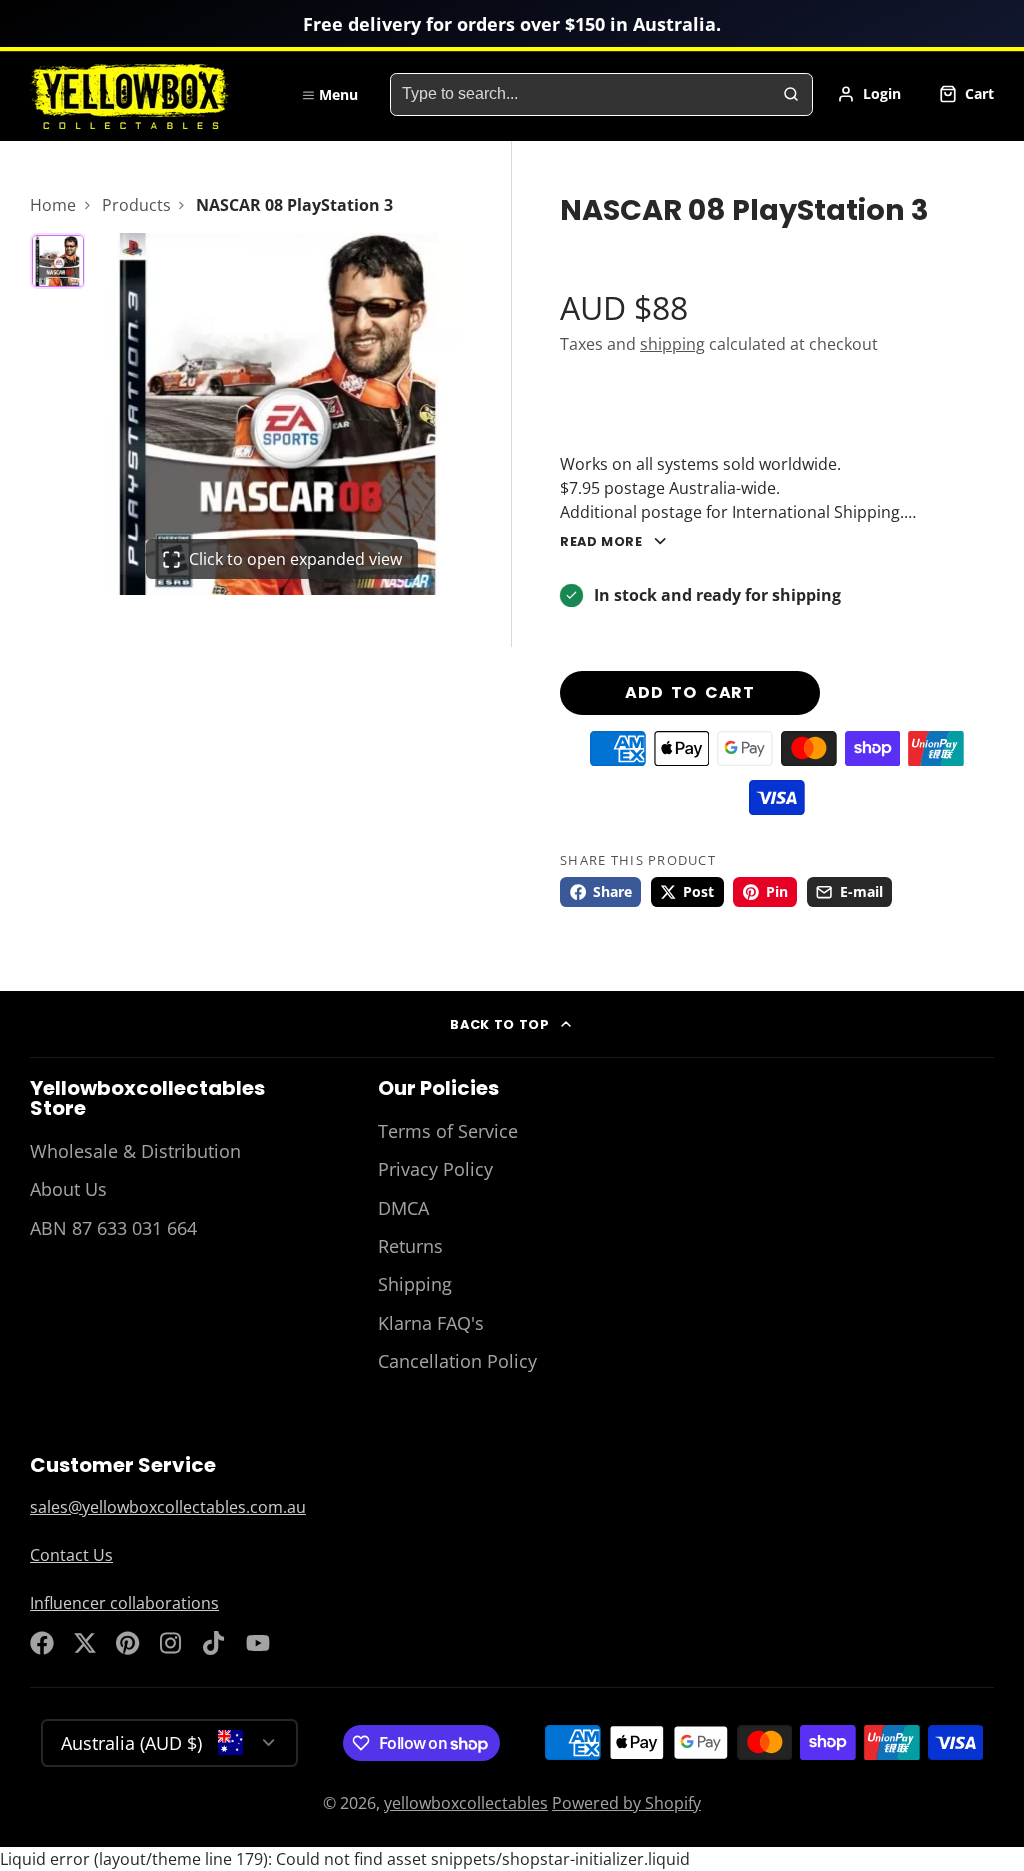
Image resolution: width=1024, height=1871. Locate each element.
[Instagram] (172, 1643)
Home (53, 205)
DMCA (403, 1208)
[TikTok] (215, 1643)
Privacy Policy (435, 1169)
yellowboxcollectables (466, 1803)
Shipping (415, 1284)
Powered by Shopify (626, 1803)
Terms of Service (448, 1131)
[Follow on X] (85, 1643)
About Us (68, 1189)
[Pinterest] (128, 1643)
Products (136, 205)
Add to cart (690, 692)
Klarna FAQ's (431, 1323)
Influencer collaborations (124, 1603)
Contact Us (71, 1555)
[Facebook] (42, 1643)
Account (869, 94)
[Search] (791, 95)
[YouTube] (258, 1643)
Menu (338, 94)
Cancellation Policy (457, 1361)
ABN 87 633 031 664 (113, 1228)
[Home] (150, 94)
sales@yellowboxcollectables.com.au (168, 1507)
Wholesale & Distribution (135, 1151)
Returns (410, 1246)
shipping (672, 344)
